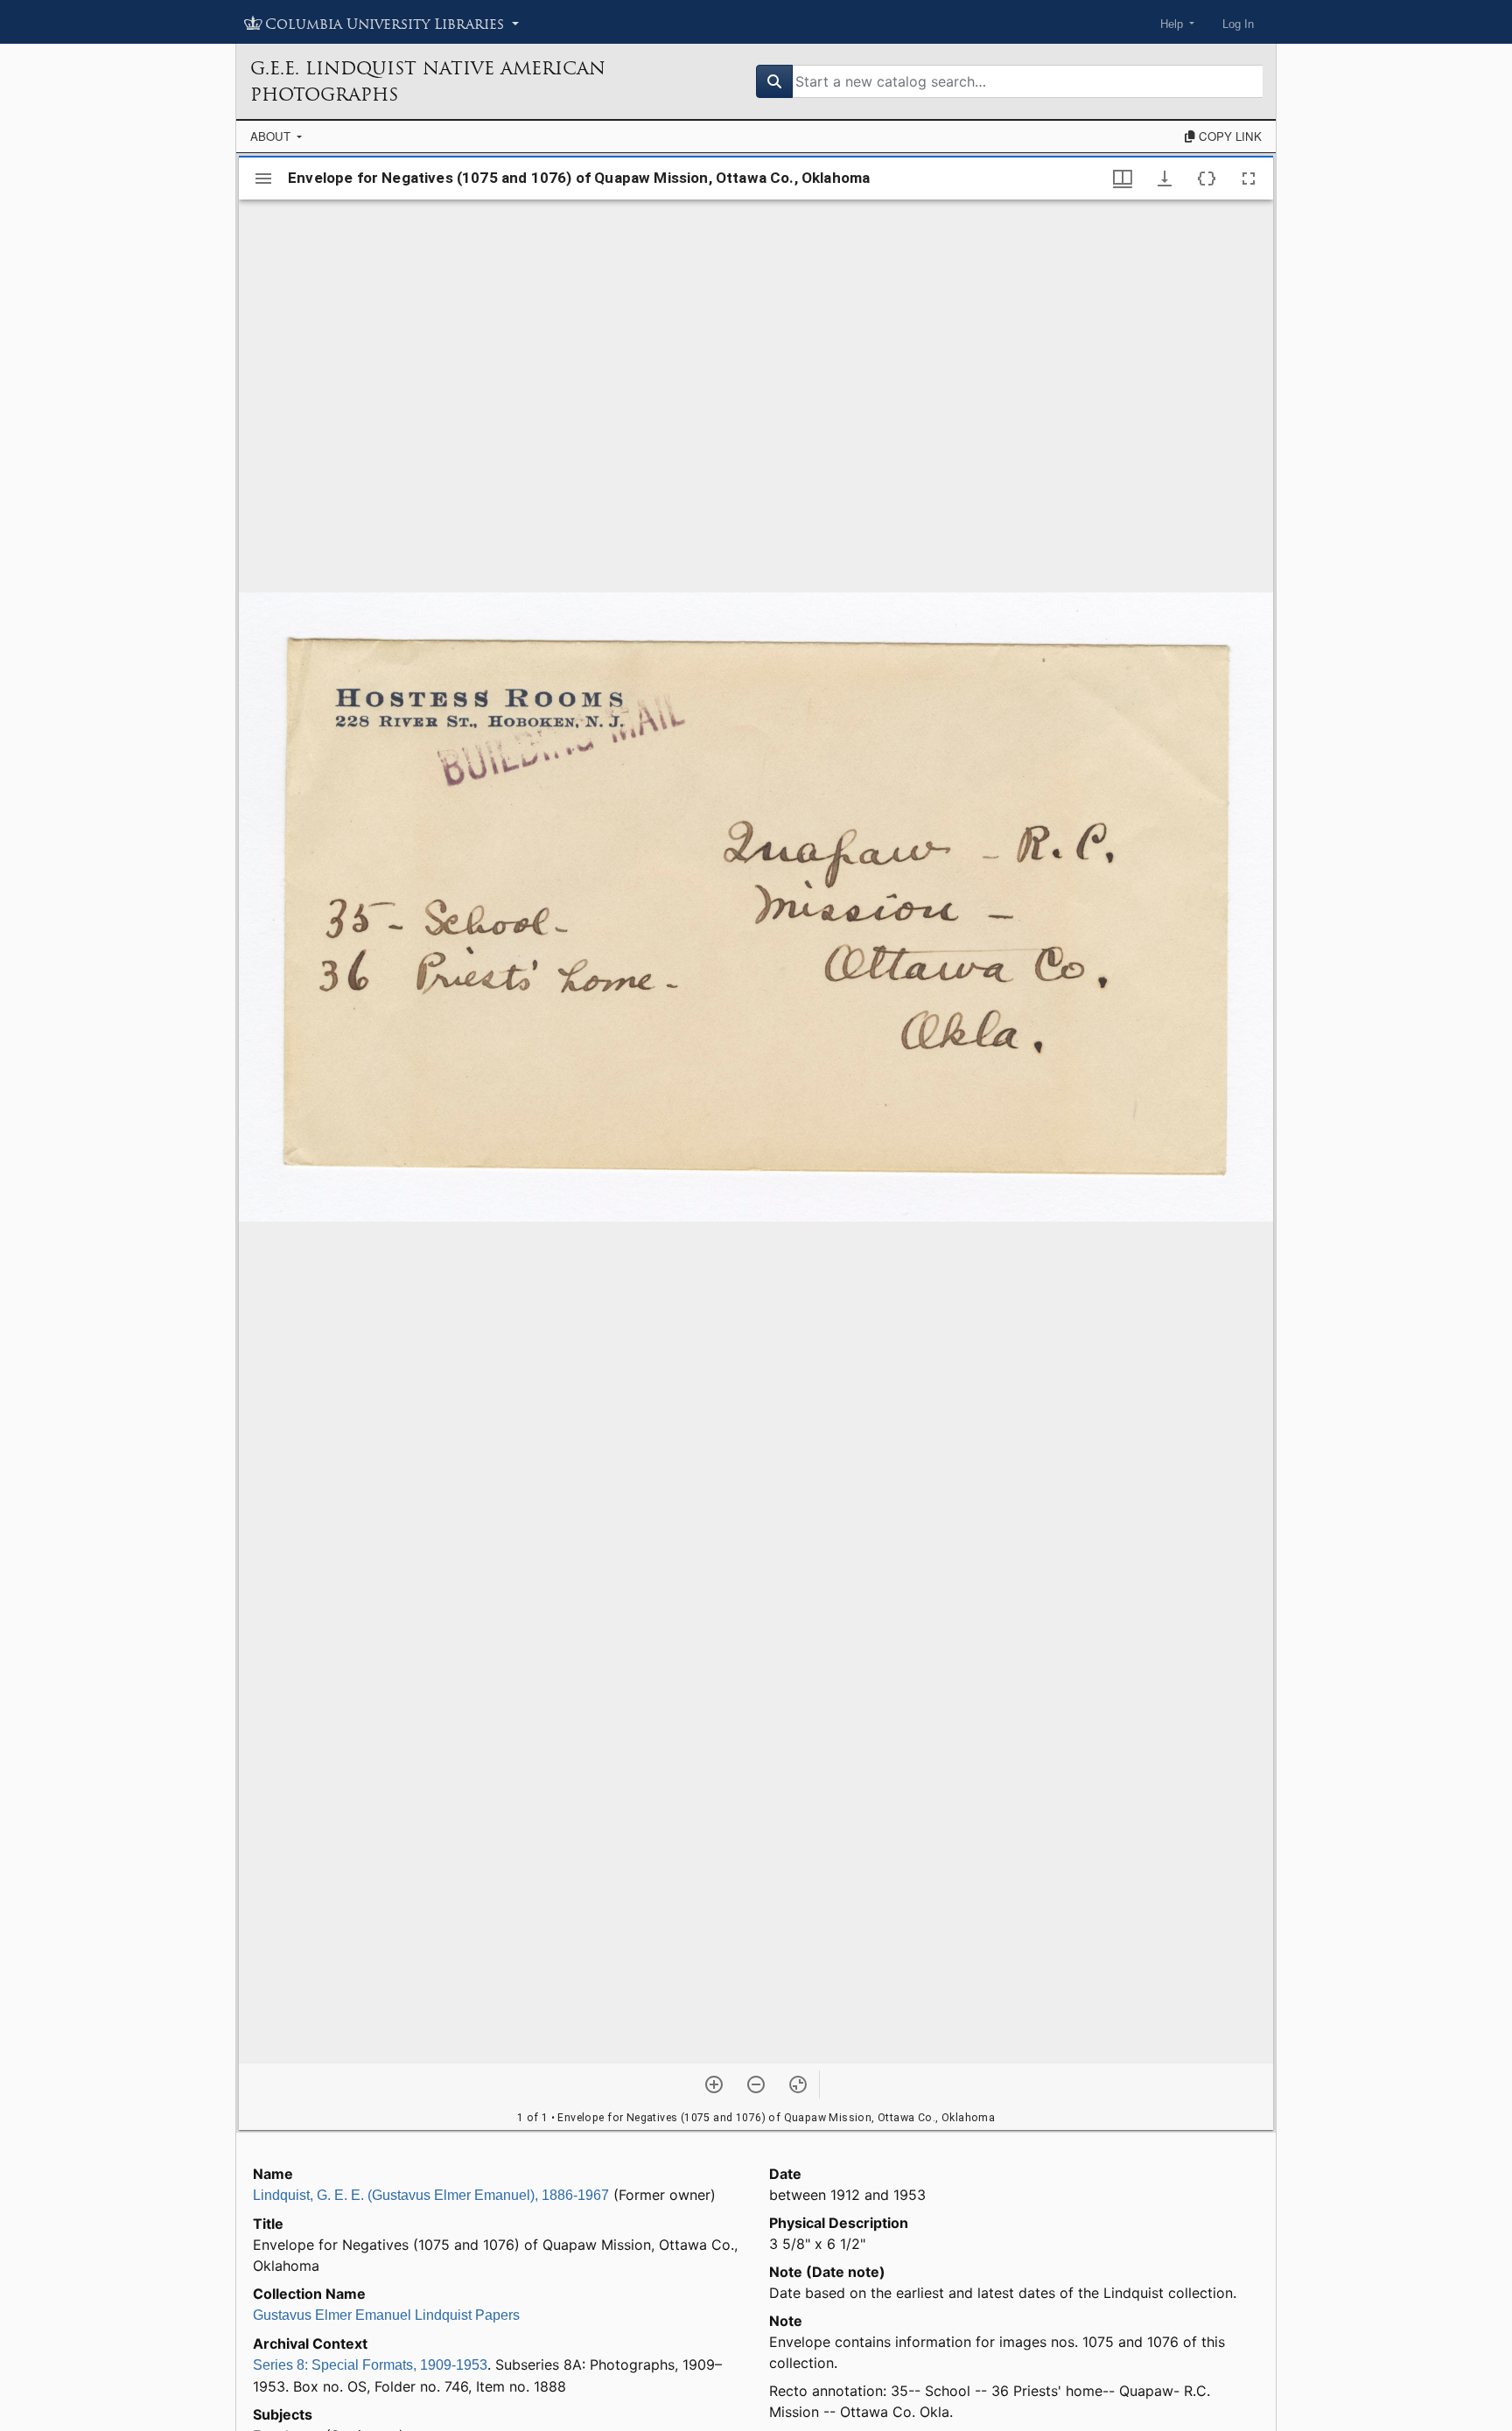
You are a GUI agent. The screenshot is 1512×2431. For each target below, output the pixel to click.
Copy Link (1228, 136)
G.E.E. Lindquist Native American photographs (428, 81)
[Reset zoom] (798, 2084)
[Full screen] (1249, 179)
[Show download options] (1165, 179)
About (272, 136)
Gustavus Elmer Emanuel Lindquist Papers (386, 2315)
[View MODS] (1207, 179)
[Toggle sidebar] (263, 179)
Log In (1238, 24)
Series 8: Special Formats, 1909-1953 (370, 2365)
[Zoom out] (756, 2084)
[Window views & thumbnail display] (1123, 179)
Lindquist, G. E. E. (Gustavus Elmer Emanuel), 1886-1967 (431, 2195)
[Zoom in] (714, 2084)
